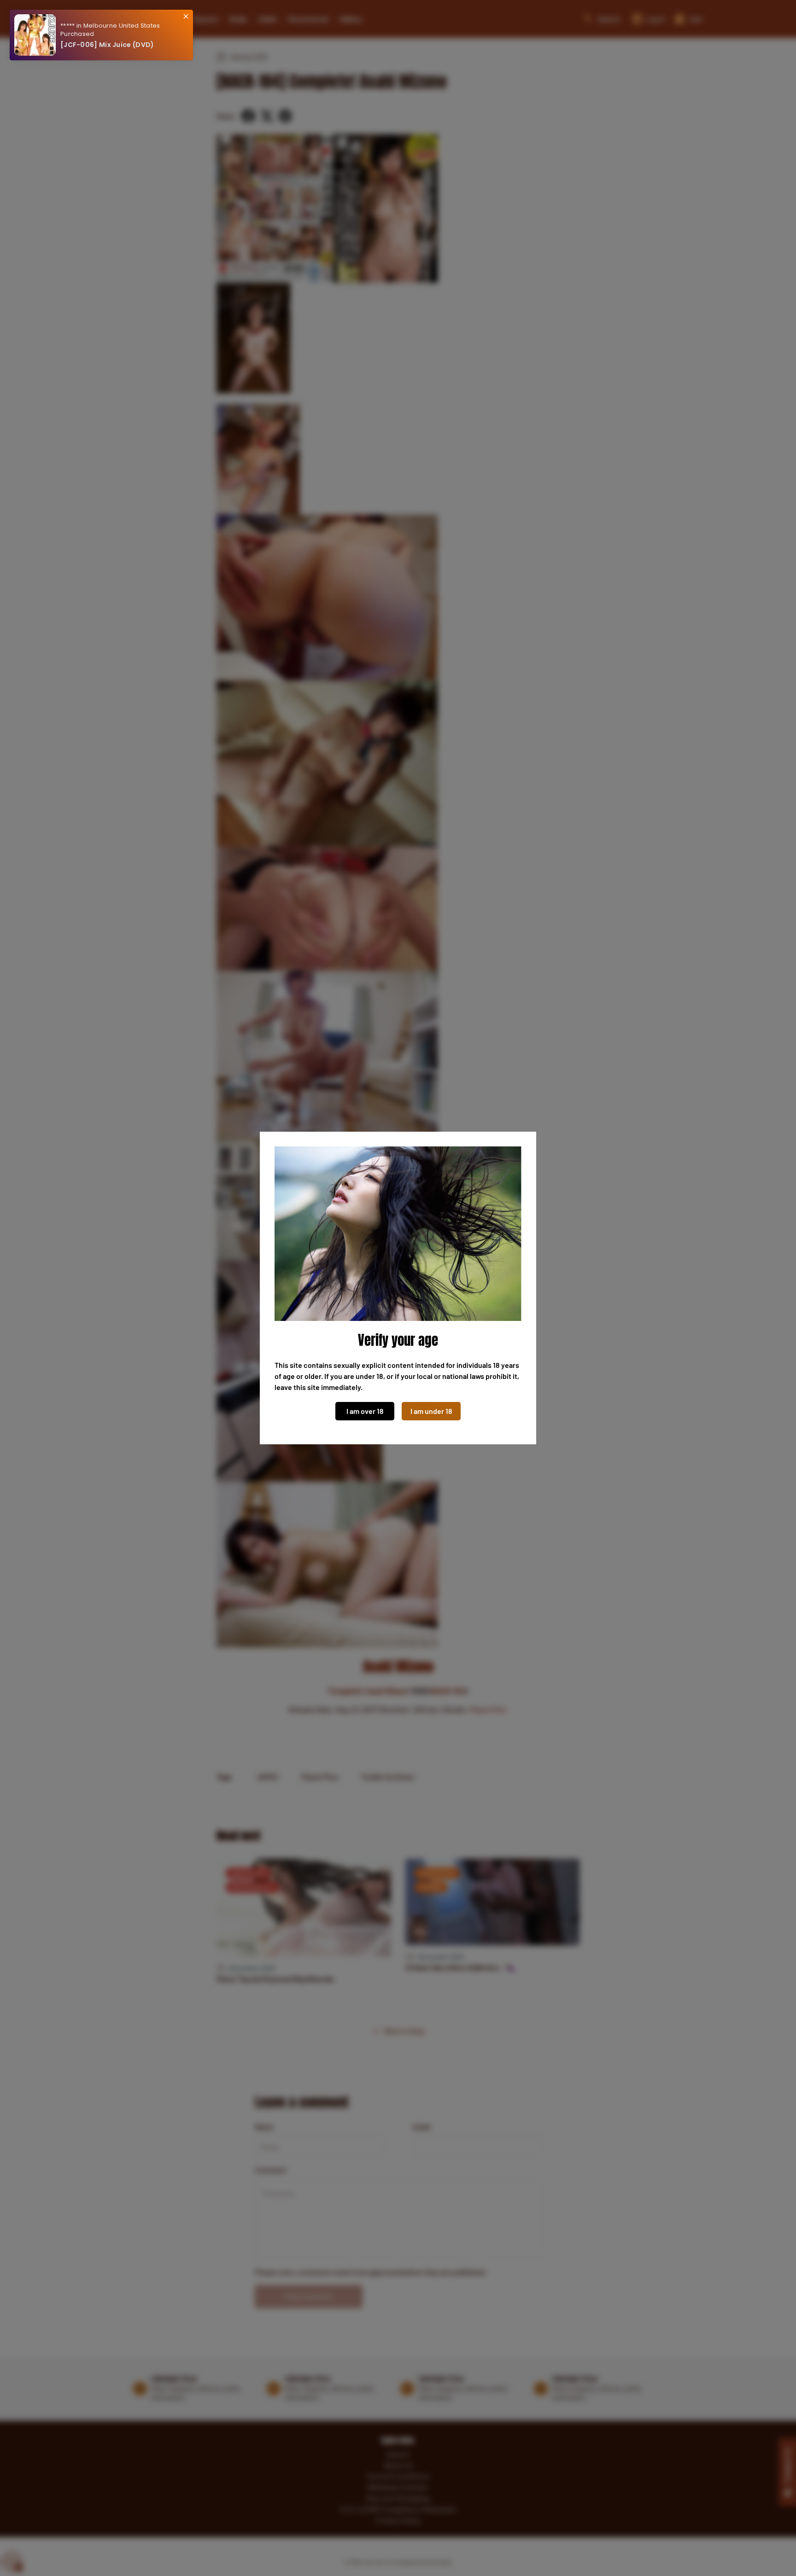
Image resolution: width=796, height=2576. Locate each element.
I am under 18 (431, 1411)
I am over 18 (365, 1411)
